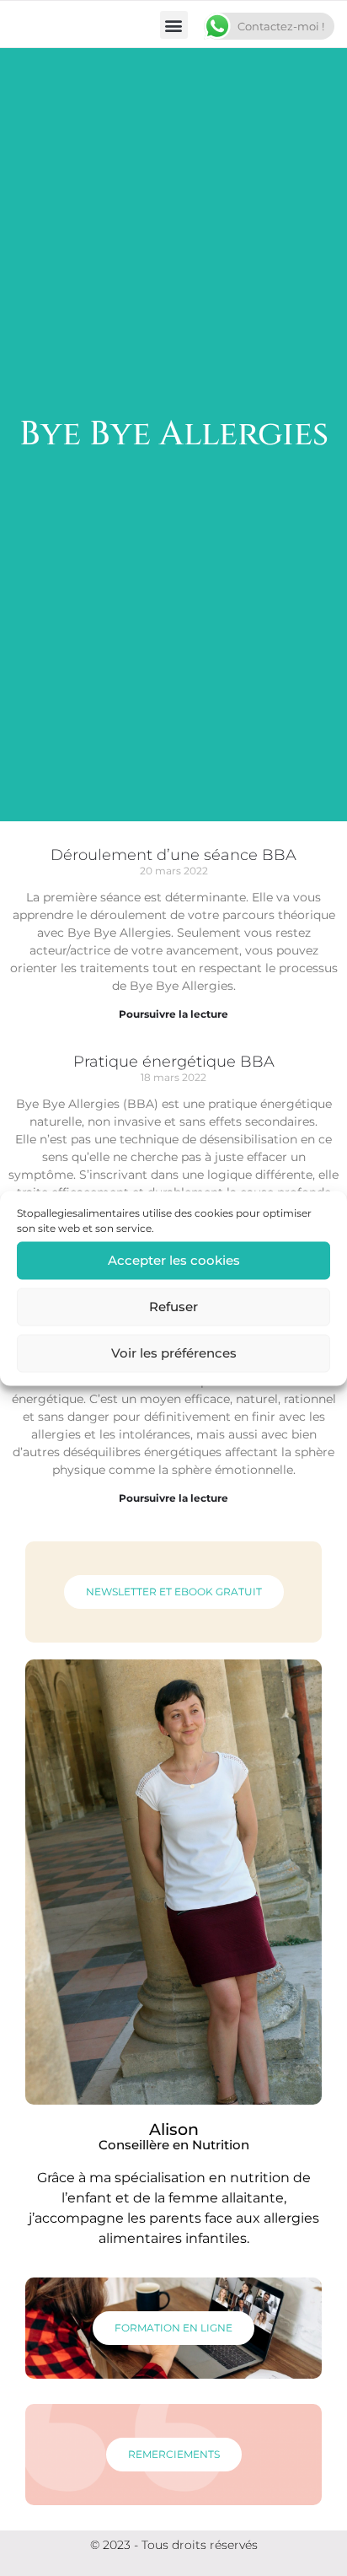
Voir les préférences (174, 1353)
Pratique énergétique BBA (174, 1062)
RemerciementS (174, 2454)
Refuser (173, 1307)
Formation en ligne (173, 2328)
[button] (174, 25)
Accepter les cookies (174, 1260)
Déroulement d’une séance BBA (173, 855)
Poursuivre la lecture (173, 1014)
